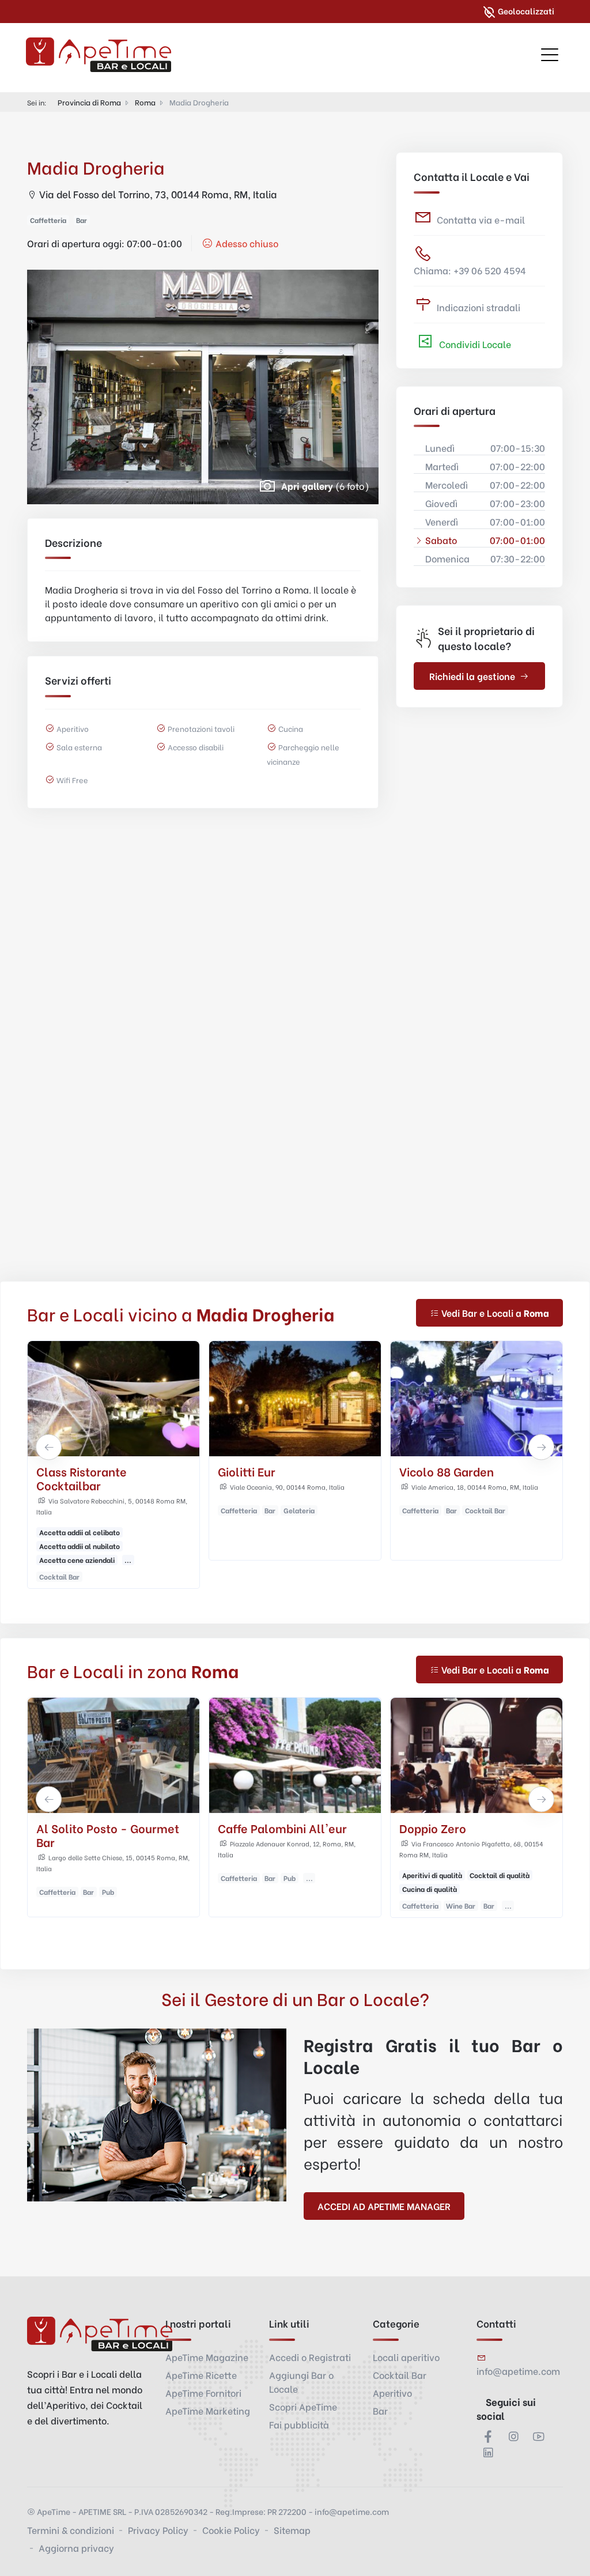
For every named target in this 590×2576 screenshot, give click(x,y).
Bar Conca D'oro (444, 1471)
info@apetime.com (518, 2371)
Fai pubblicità (299, 2424)
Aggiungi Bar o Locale (301, 2382)
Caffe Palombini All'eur (101, 1828)
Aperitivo (392, 2392)
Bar (380, 2410)
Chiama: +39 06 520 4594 (470, 270)
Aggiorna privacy (76, 2547)
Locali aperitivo (406, 2357)
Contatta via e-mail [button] (481, 219)
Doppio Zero (251, 1828)
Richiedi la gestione (472, 676)
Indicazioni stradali (479, 307)
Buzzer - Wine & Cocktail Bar (468, 1835)
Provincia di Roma (89, 102)
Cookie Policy (231, 2530)
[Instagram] (513, 2436)
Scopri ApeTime (303, 2406)
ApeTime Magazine (207, 2357)
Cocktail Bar (400, 2375)
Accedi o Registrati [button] (310, 2357)
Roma (145, 102)
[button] (49, 1447)
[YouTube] (539, 2436)
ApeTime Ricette (201, 2375)
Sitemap (292, 2530)
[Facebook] (488, 2436)
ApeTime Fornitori (203, 2392)
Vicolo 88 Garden (265, 1471)
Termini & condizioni (71, 2530)
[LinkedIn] (488, 2452)
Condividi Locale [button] (474, 344)
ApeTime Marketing (208, 2410)
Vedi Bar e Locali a (495, 1312)
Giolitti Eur (65, 1471)
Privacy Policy (158, 2530)
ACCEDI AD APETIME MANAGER (384, 2206)
